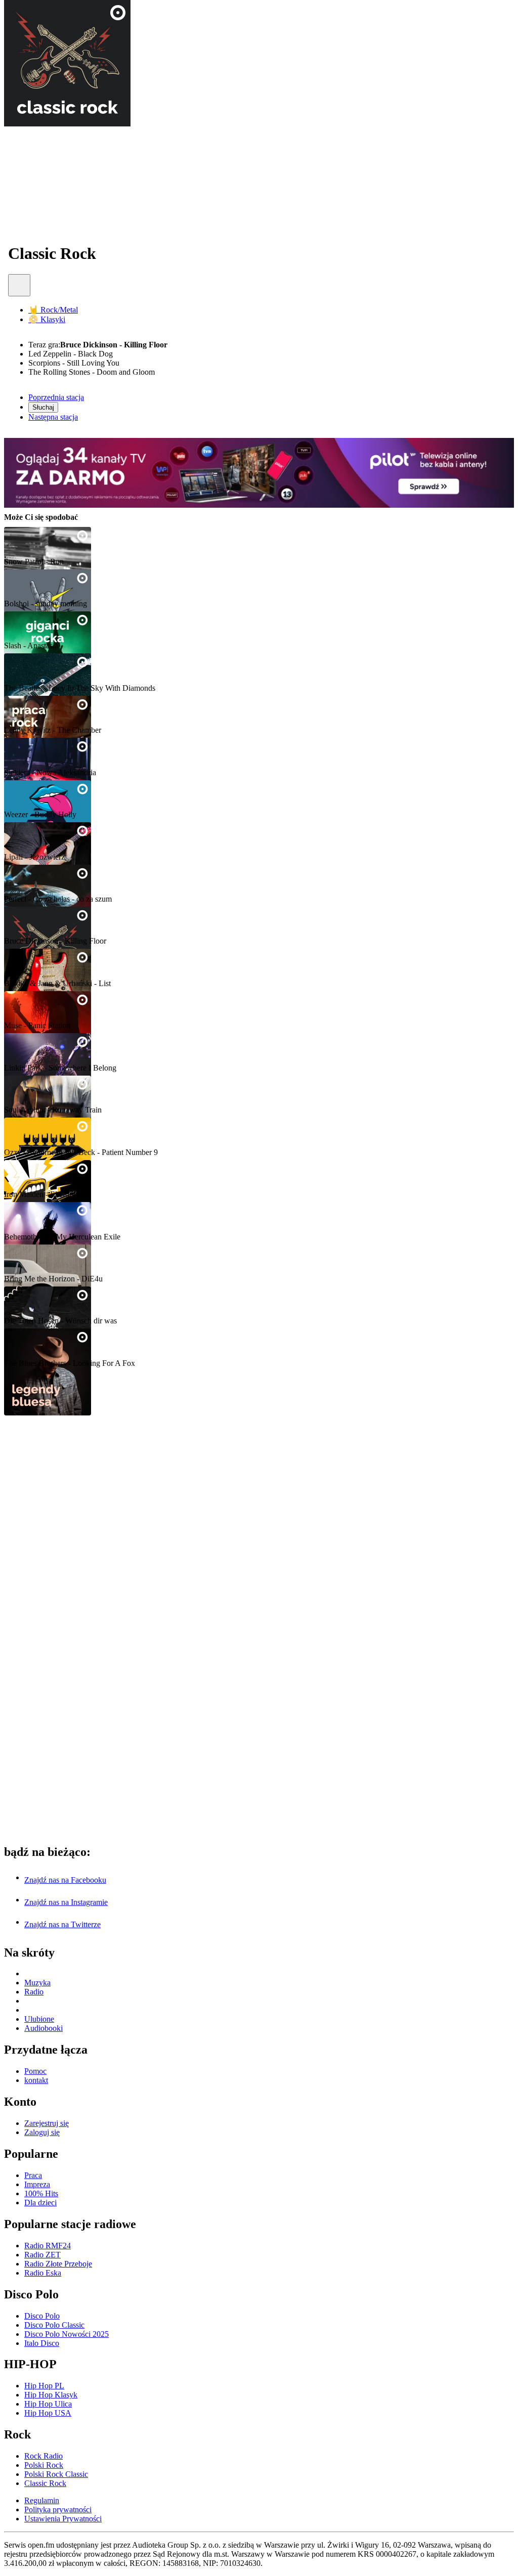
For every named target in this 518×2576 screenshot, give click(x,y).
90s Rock (23, 795)
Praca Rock (28, 711)
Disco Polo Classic (54, 2325)
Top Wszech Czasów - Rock (61, 668)
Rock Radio (44, 2456)
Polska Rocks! (33, 964)
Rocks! (18, 1006)
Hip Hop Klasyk (51, 2395)
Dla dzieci (40, 2203)
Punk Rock (28, 1301)
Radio (34, 1992)
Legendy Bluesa (37, 1343)
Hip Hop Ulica (48, 2404)
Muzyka (37, 1983)
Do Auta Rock (34, 1259)
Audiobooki (44, 2028)
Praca (33, 2175)
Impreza (37, 2184)
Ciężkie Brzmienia (41, 1217)
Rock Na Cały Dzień (46, 542)
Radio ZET (42, 2255)
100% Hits (41, 2193)
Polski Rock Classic (44, 879)
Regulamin (42, 2500)
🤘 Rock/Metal (53, 310)
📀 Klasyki (47, 319)
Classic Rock (30, 922)
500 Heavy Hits (36, 1132)
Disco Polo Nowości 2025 (67, 2334)
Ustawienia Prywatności (63, 2519)
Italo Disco (42, 2343)
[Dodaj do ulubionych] (19, 285)
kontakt (36, 2080)
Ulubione (39, 2019)
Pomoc (35, 2071)
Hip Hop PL (44, 2386)
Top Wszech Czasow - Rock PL (69, 753)
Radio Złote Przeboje (58, 2264)
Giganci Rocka (35, 626)
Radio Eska (43, 2273)
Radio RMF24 (48, 2246)
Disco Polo (42, 2316)
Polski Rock (29, 837)
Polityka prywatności (58, 2510)
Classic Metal (31, 1174)
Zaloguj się (42, 2132)
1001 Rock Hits (36, 584)
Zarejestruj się (47, 2123)
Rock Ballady (32, 1091)
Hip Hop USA (48, 2413)
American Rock (36, 1048)
